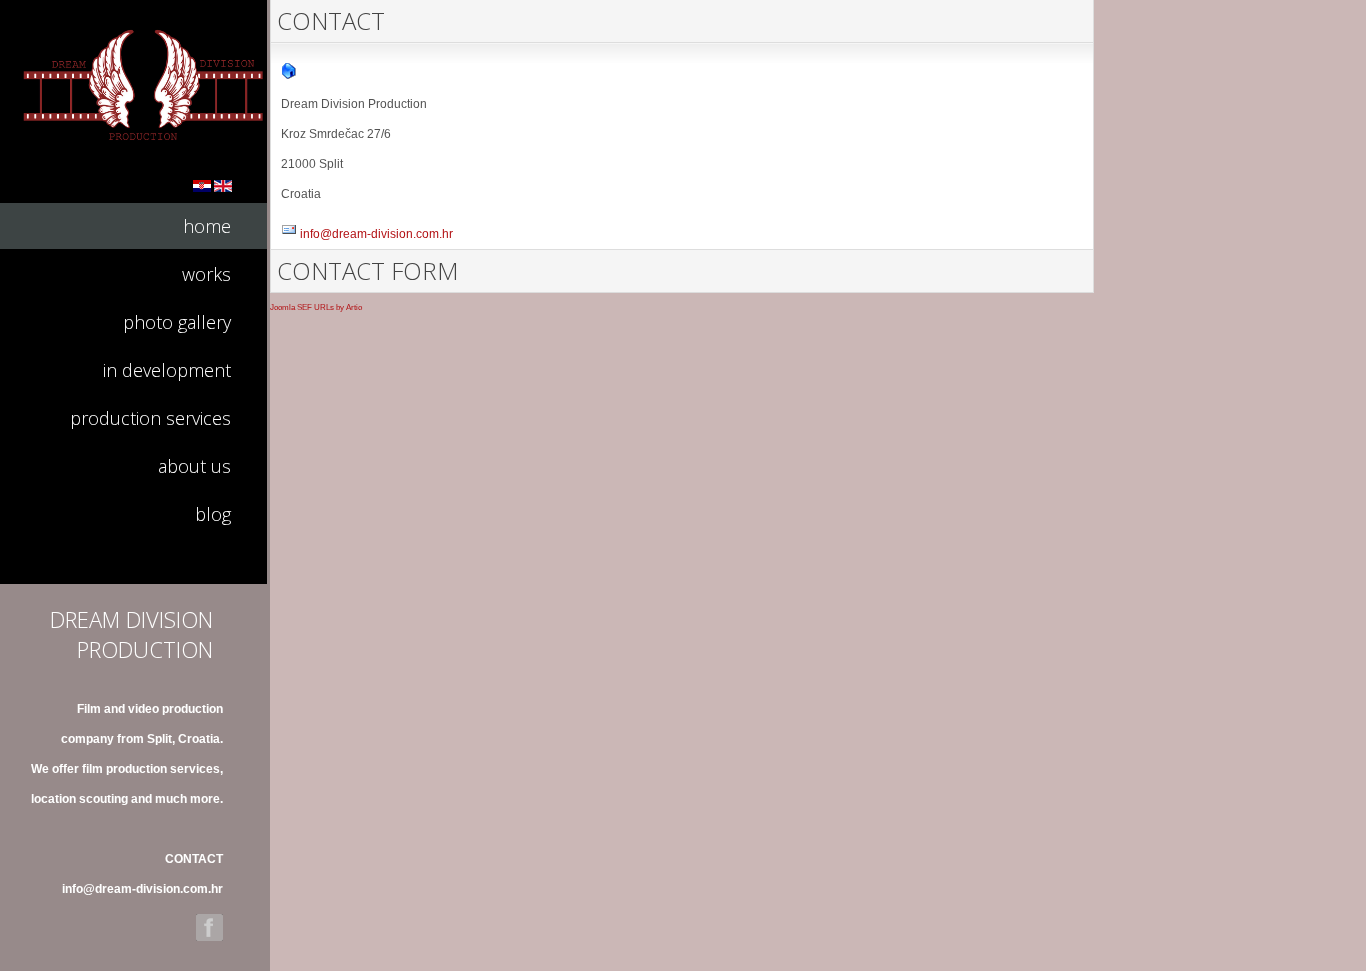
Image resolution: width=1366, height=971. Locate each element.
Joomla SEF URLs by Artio (316, 307)
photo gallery (177, 322)
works (206, 274)
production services (150, 418)
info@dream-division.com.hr (142, 889)
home (207, 226)
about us (194, 466)
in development (167, 370)
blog (213, 514)
